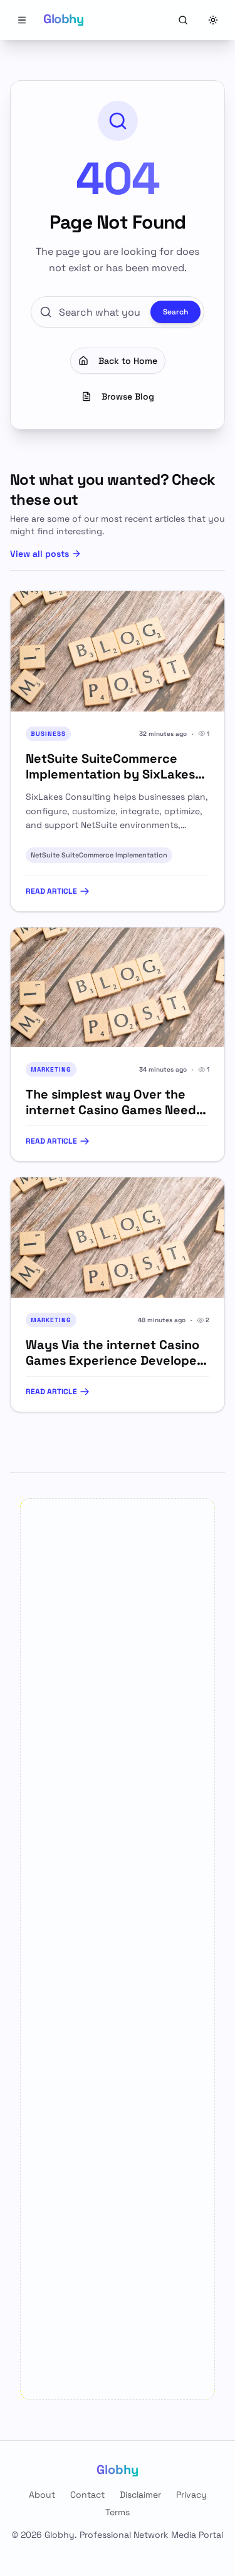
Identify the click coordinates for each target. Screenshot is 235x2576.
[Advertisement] (118, 1949)
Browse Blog (128, 396)
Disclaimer (140, 2495)
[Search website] (183, 20)
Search (175, 312)
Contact (87, 2495)
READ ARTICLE (51, 891)
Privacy (191, 2495)
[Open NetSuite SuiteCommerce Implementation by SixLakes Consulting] (118, 651)
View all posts (39, 554)
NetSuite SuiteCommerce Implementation (99, 855)
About (42, 2495)
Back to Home (128, 361)
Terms (118, 2512)
